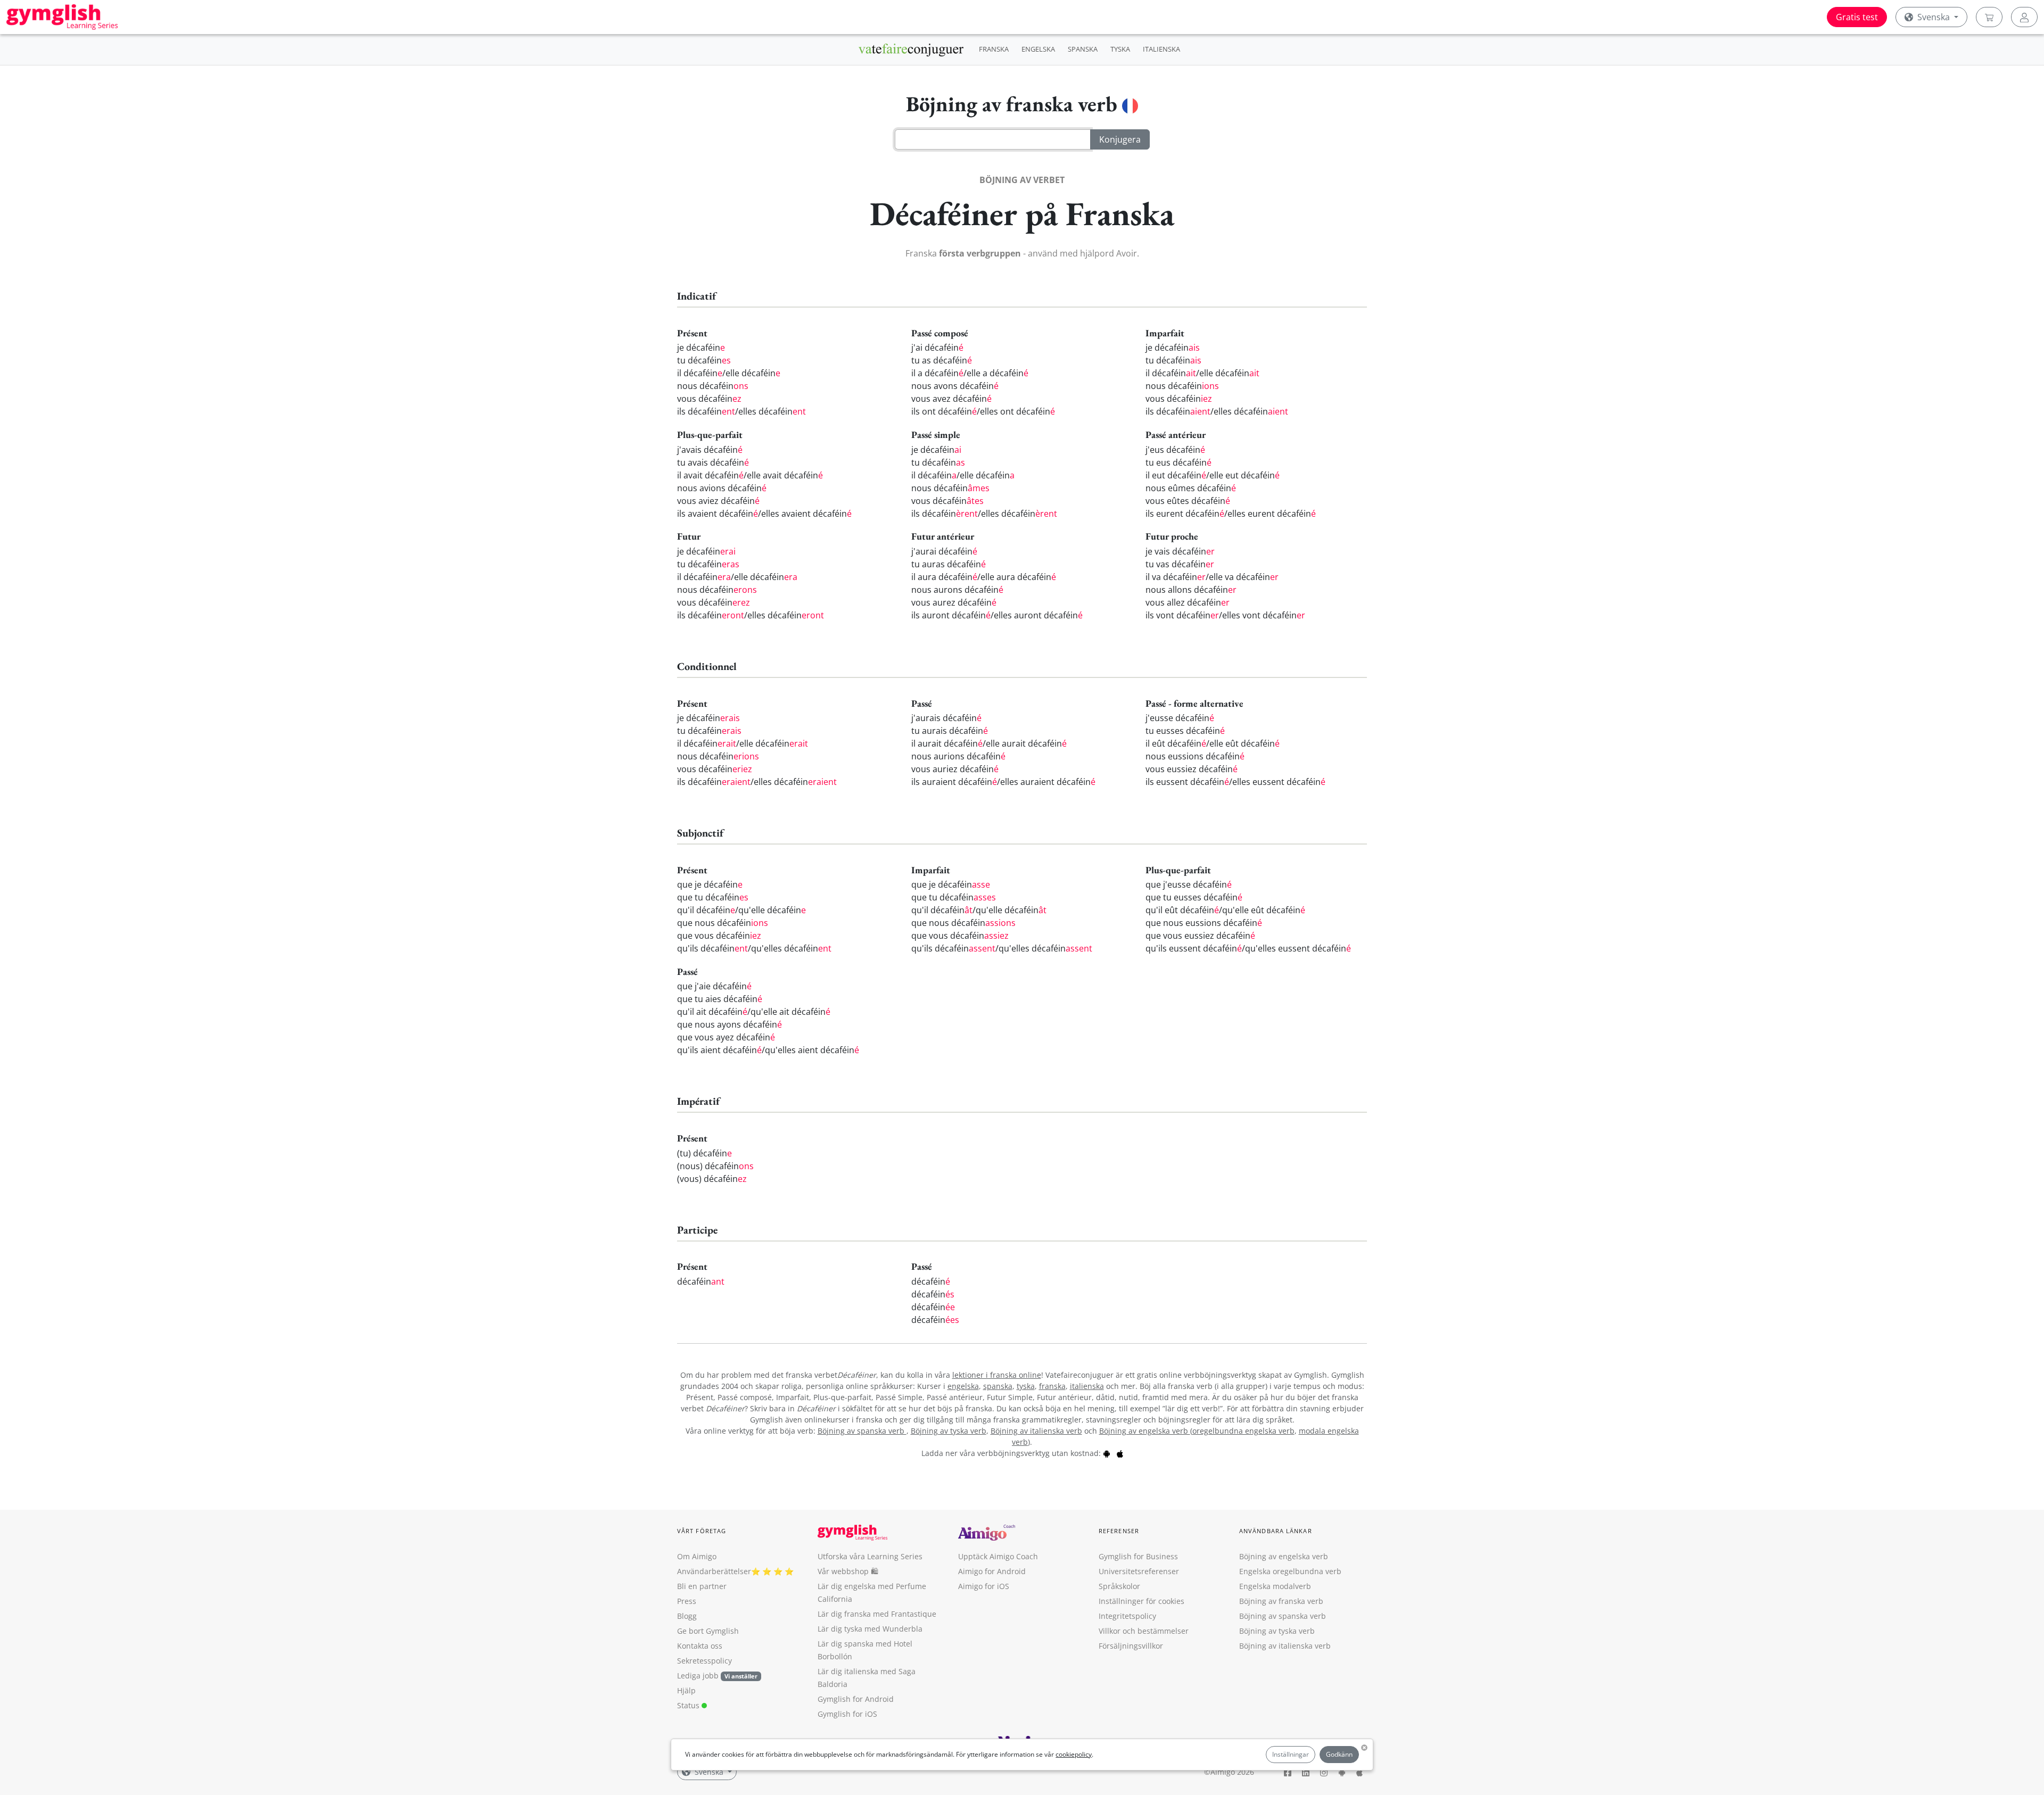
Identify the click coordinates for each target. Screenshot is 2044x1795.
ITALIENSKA (1161, 49)
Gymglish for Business (1138, 1556)
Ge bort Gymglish (708, 1631)
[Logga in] (2024, 17)
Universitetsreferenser (1139, 1571)
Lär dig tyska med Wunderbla (870, 1629)
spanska (998, 1386)
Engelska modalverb (1275, 1586)
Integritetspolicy (1127, 1616)
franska (1052, 1386)
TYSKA (1120, 49)
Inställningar (1291, 1754)
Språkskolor (1119, 1586)
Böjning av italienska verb (1036, 1431)
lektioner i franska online (997, 1375)
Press (687, 1601)
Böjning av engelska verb (1145, 1431)
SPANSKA (1083, 49)
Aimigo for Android (992, 1571)
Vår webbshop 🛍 (848, 1571)
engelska (963, 1386)
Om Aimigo (697, 1556)
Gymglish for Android (856, 1699)
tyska (1026, 1386)
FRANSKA (994, 49)
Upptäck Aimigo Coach (998, 1556)
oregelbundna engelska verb (1243, 1431)
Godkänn (1339, 1754)
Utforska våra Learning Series (870, 1556)
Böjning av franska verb (1281, 1601)
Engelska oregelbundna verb (1290, 1571)
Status (689, 1705)
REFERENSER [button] (1119, 1531)
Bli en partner (702, 1586)
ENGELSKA (1038, 49)
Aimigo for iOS (984, 1586)
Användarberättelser (714, 1571)
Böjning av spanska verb (862, 1431)
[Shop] (1989, 17)
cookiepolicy (1074, 1754)
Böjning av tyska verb (949, 1431)
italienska (1087, 1386)
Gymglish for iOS (847, 1714)
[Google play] (1107, 1453)
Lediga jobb (698, 1676)
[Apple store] (1120, 1453)
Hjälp (686, 1690)
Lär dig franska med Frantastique (877, 1614)
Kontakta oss (700, 1646)
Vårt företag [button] (702, 1531)
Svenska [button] (1934, 17)
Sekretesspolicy (704, 1661)
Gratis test (1857, 17)
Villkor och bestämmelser (1144, 1631)
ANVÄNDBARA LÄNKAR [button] (1276, 1531)
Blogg (687, 1616)
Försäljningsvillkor (1131, 1646)
